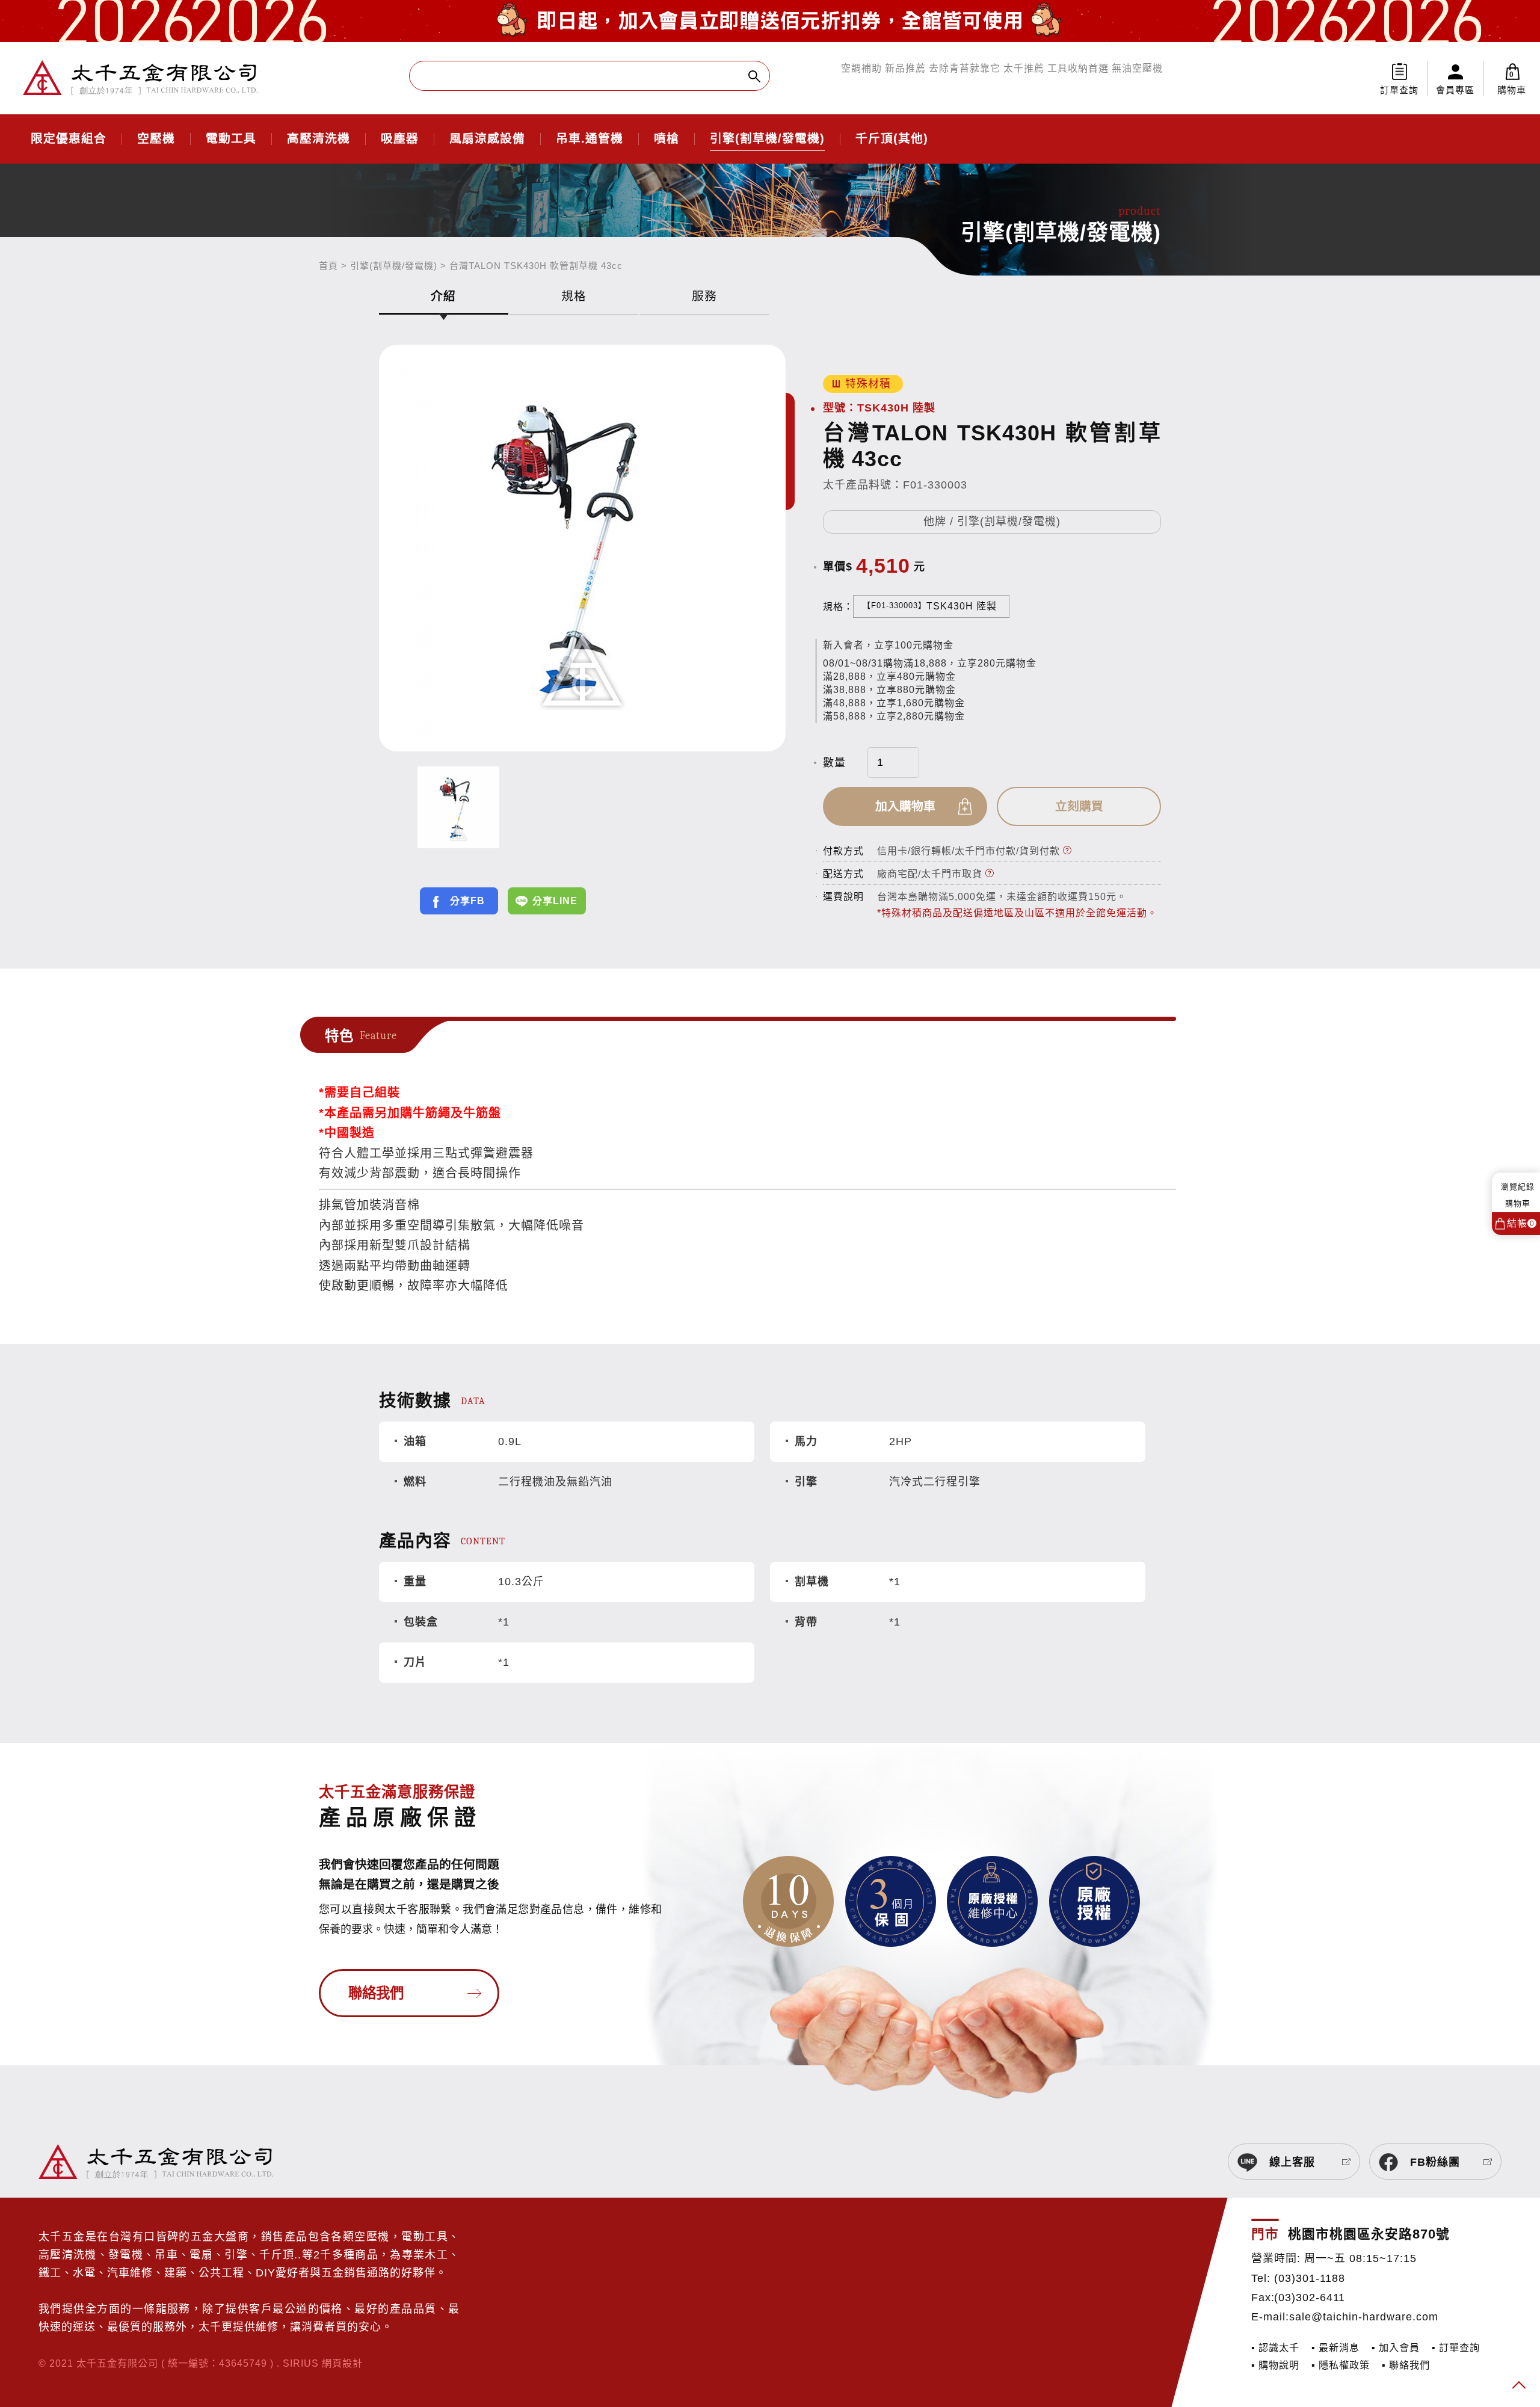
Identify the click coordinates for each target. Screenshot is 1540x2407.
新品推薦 (905, 68)
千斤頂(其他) (892, 139)
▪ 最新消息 (1335, 2347)
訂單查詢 (1399, 90)
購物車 (1512, 83)
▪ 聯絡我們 (1406, 2365)
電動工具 (231, 139)
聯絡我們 (376, 1993)
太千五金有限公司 (140, 78)
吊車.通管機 (590, 139)
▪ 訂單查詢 (1456, 2347)
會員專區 (1455, 90)
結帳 (1521, 1223)
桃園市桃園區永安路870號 (1369, 2234)
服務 (704, 296)
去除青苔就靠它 (965, 68)
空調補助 (861, 68)
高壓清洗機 (319, 139)
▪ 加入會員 (1396, 2347)
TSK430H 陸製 (930, 606)
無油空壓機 (1137, 68)
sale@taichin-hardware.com (1364, 2317)
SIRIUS (301, 2363)
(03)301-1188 (1310, 2278)
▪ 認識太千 (1275, 2347)
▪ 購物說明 (1275, 2365)
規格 (574, 296)
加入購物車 (905, 806)
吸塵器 (400, 139)
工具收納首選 (1078, 68)
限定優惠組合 (69, 139)
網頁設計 (342, 2363)
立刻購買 (1079, 806)
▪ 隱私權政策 (1341, 2365)
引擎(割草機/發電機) (767, 139)
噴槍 (667, 139)
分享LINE (555, 901)
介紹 (443, 296)
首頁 (328, 266)
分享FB (467, 901)
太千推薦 (1024, 68)
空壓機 (156, 139)
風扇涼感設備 (487, 139)
